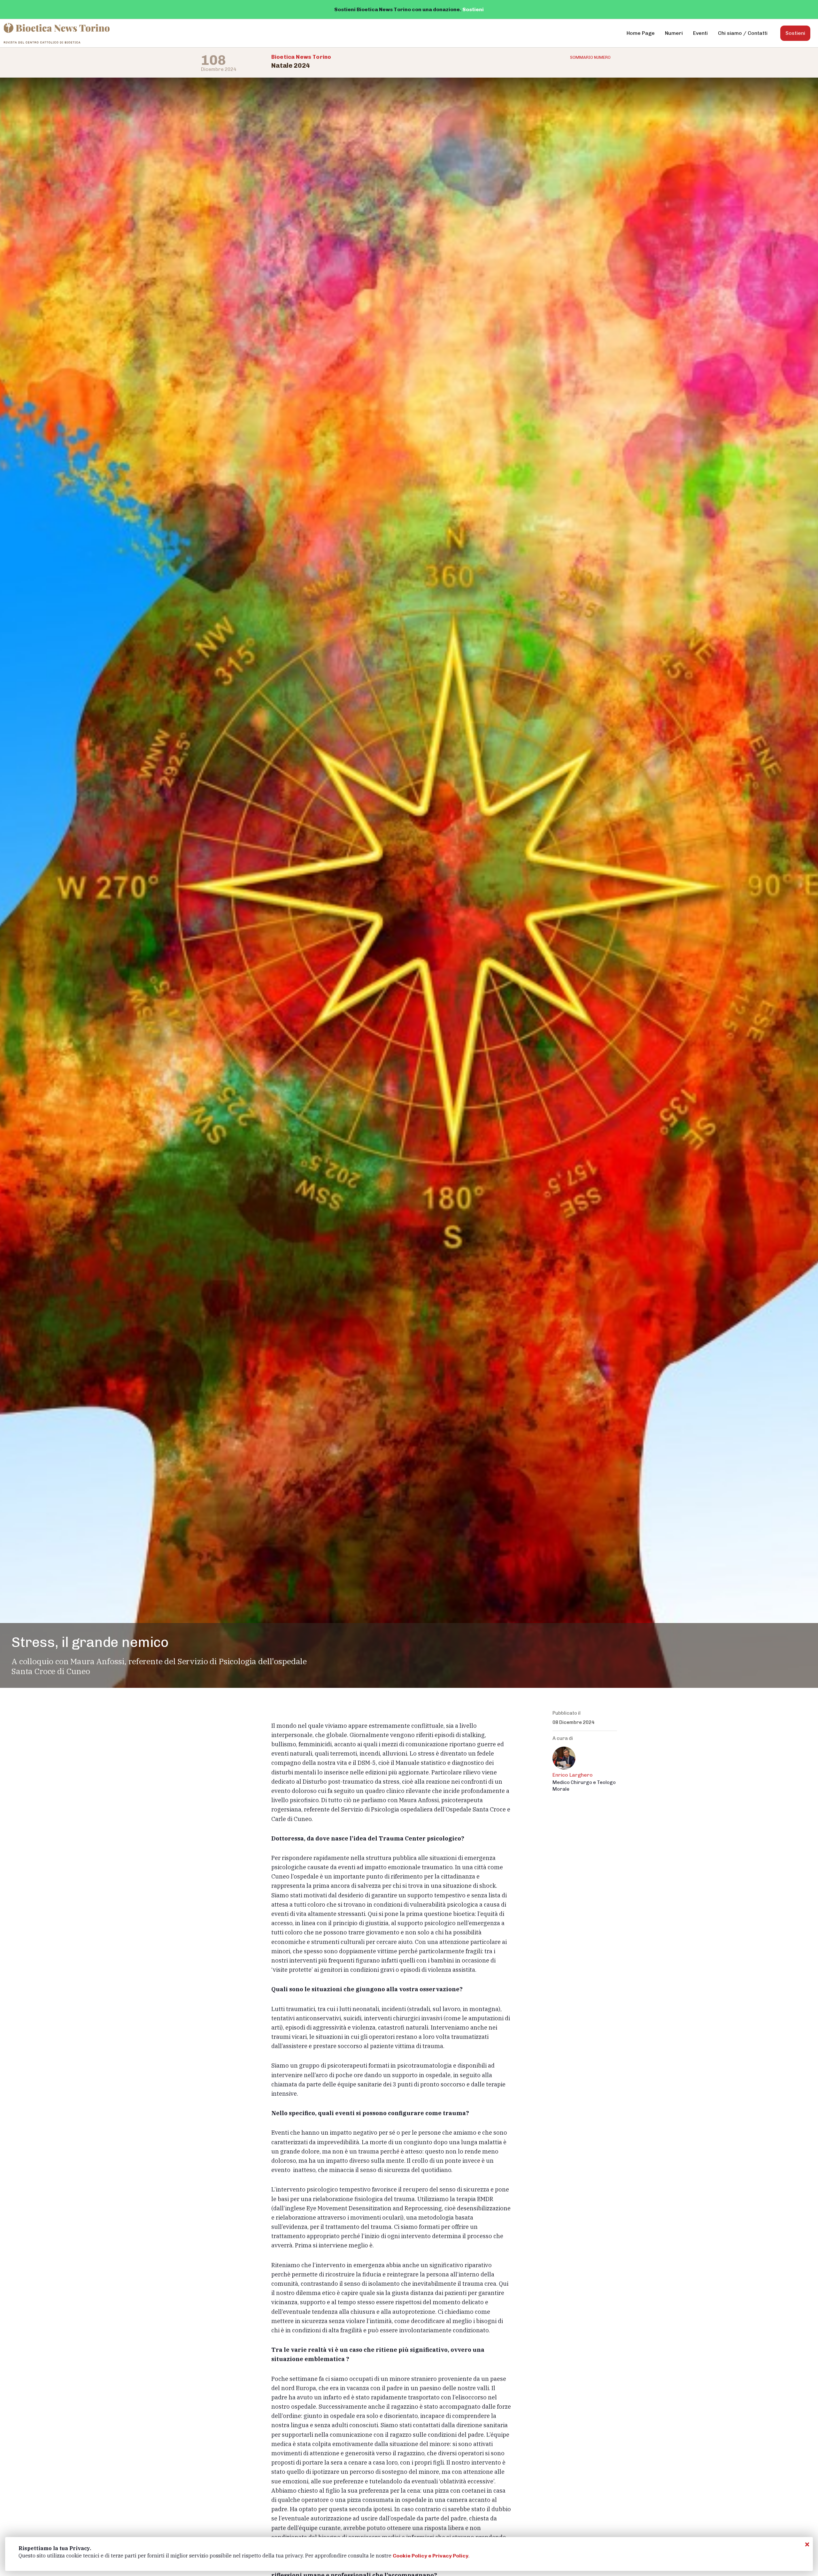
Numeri (674, 33)
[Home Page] (57, 33)
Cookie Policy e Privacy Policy (431, 2556)
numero (590, 57)
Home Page (641, 33)
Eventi (700, 33)
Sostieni (473, 9)
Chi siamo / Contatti (743, 33)
